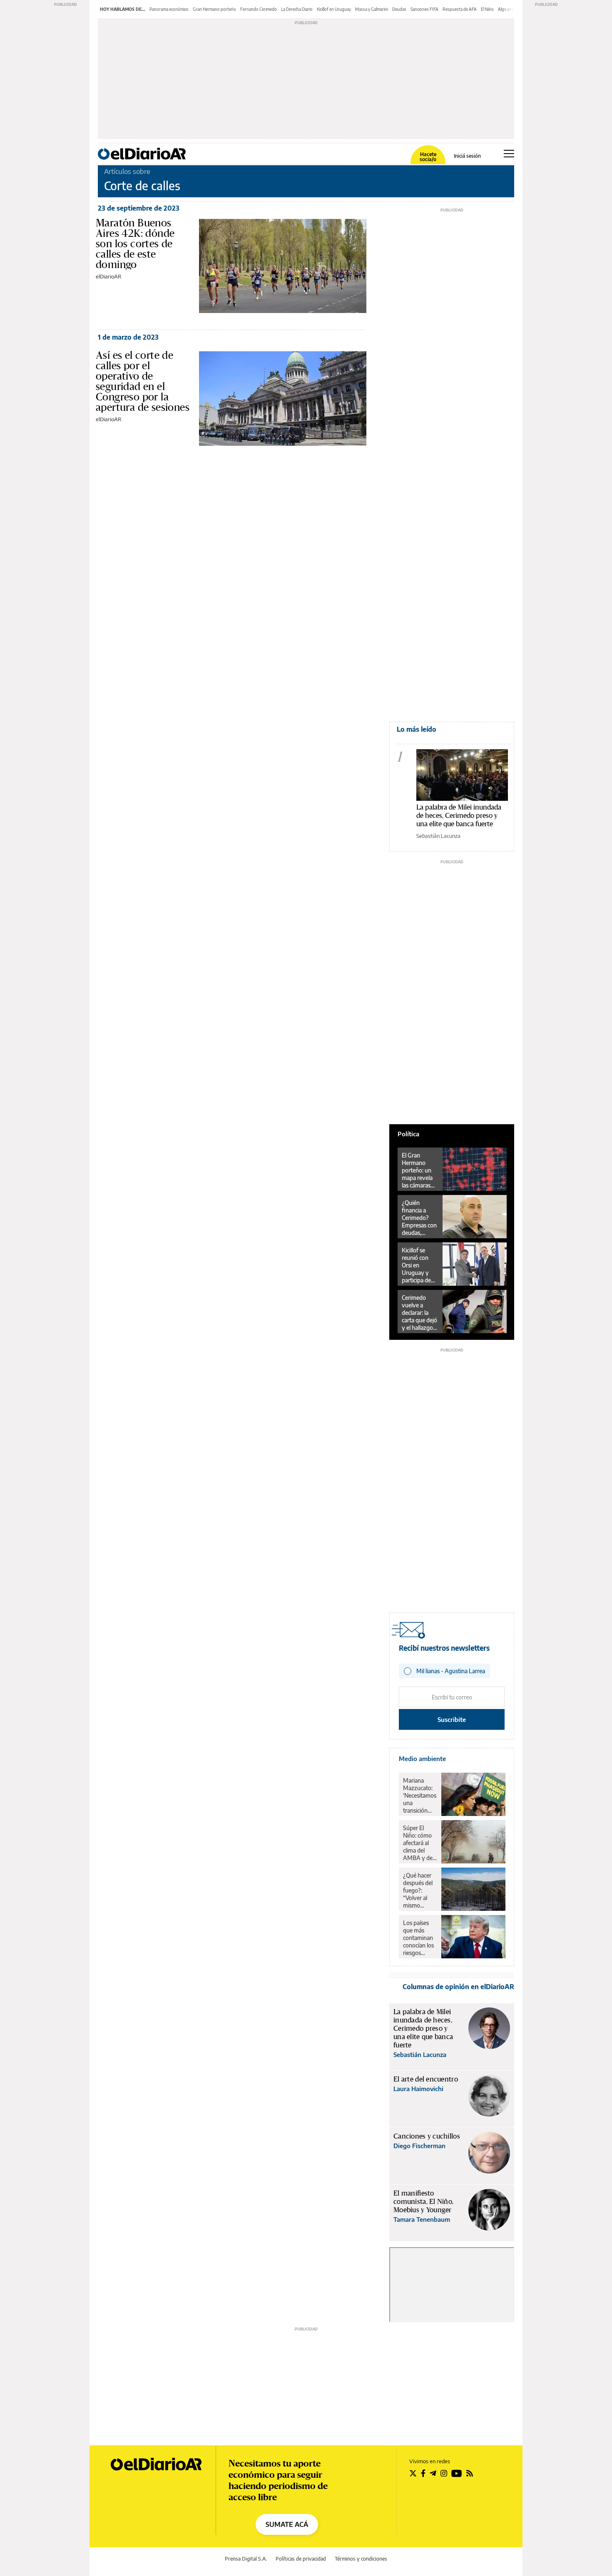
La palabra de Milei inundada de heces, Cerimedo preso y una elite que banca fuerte (459, 815)
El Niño (487, 9)
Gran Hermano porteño (214, 9)
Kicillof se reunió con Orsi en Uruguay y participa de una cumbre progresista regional (417, 1265)
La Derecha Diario (297, 9)
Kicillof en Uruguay (334, 9)
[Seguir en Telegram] (433, 2473)
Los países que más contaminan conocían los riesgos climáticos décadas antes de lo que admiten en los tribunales (419, 1938)
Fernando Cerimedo (259, 9)
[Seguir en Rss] (470, 2473)
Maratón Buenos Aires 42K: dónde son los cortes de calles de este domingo (135, 243)
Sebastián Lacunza (438, 836)
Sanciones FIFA (424, 9)
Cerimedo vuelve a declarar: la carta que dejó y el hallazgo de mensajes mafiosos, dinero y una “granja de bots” (419, 1313)
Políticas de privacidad (301, 2559)
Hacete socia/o (428, 157)
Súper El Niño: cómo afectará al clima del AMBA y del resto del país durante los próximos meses (419, 1843)
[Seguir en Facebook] (423, 2473)
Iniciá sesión (467, 156)
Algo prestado (511, 9)
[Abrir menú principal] (509, 154)
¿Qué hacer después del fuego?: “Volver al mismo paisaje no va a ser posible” (419, 1890)
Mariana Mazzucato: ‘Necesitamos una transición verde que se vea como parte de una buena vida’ (420, 1796)
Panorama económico (169, 9)
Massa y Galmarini (372, 9)
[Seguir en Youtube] (457, 2473)
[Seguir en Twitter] (413, 2473)
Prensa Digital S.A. (246, 2559)
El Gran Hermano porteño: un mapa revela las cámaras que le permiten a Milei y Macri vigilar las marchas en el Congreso (419, 1170)
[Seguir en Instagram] (444, 2473)
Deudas (399, 9)
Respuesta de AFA (460, 9)
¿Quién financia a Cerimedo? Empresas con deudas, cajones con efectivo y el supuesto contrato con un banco (419, 1218)
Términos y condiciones (361, 2559)
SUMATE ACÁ (287, 2524)
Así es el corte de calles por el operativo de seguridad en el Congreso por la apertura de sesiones (143, 381)
